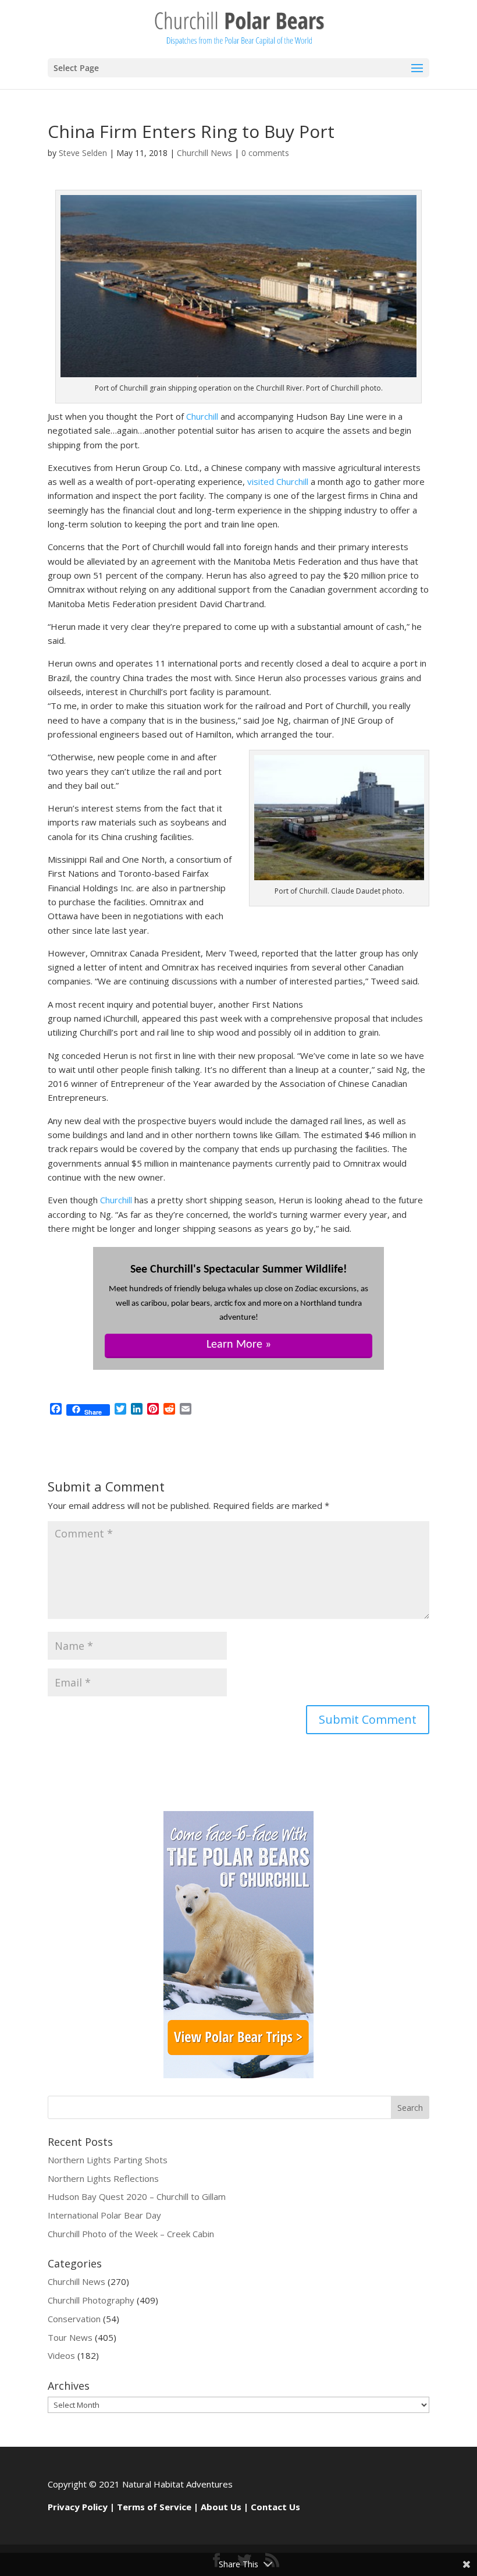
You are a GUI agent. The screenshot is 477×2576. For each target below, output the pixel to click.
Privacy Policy (78, 2507)
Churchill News (204, 153)
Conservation (74, 2319)
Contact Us (275, 2507)
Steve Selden (83, 153)
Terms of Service (154, 2507)
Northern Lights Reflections (103, 2178)
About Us (221, 2507)
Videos (61, 2355)
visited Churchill (277, 481)
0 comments (265, 153)
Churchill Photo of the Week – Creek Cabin (131, 2234)
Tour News (70, 2337)
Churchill (202, 416)
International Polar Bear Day (104, 2215)
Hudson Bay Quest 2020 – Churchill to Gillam (137, 2196)
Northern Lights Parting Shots (108, 2160)
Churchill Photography (91, 2300)
